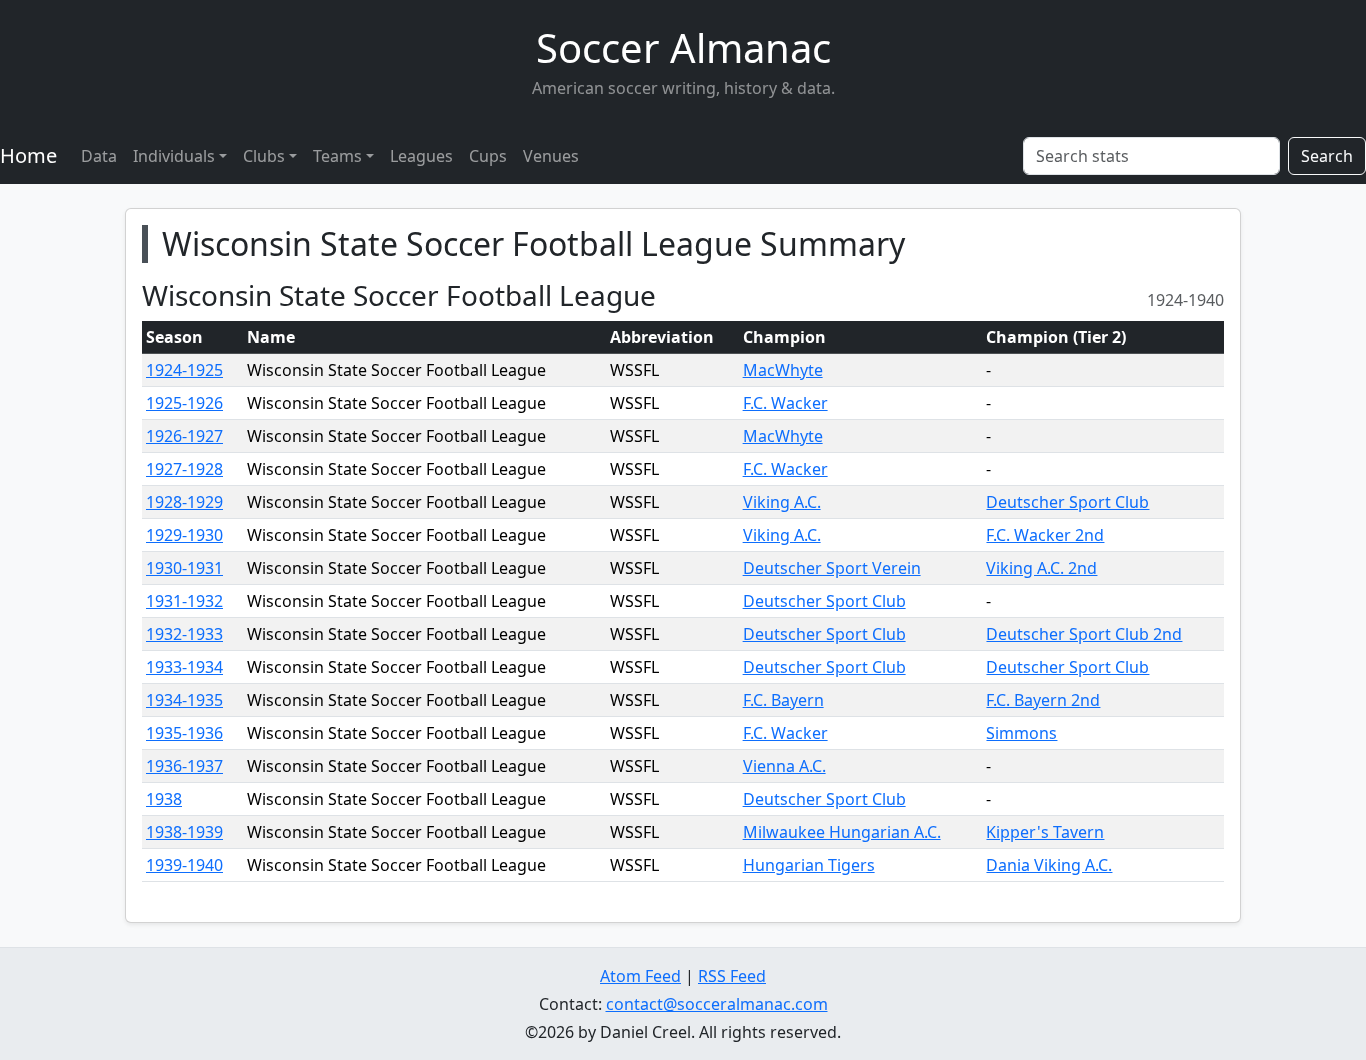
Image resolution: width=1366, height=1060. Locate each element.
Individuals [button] (174, 156)
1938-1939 (184, 832)
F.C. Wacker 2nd (1045, 535)
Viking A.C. (782, 502)
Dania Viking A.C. (1049, 865)
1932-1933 (184, 634)
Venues (551, 156)
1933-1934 (184, 667)
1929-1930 (184, 535)
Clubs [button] (264, 156)
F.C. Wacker (785, 403)
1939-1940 (184, 865)
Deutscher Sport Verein (832, 568)
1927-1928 (184, 469)
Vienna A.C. (784, 766)
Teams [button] (337, 156)
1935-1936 (184, 733)
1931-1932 (184, 601)
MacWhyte (783, 370)
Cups (488, 156)
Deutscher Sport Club (1067, 502)
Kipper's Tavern (1045, 832)
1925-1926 (184, 403)
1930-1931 (184, 568)
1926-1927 (184, 436)
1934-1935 (184, 700)
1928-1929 (184, 502)
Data (99, 156)
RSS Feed (732, 976)
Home (28, 155)
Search (1327, 156)
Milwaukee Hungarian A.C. (842, 832)
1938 (164, 799)
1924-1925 (184, 370)
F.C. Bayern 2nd (1043, 700)
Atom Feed (640, 976)
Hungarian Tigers (809, 865)
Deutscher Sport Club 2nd (1084, 634)
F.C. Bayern (783, 700)
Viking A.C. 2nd (1041, 568)
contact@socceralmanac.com (717, 1004)
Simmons (1021, 733)
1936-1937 (184, 766)
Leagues (421, 156)
